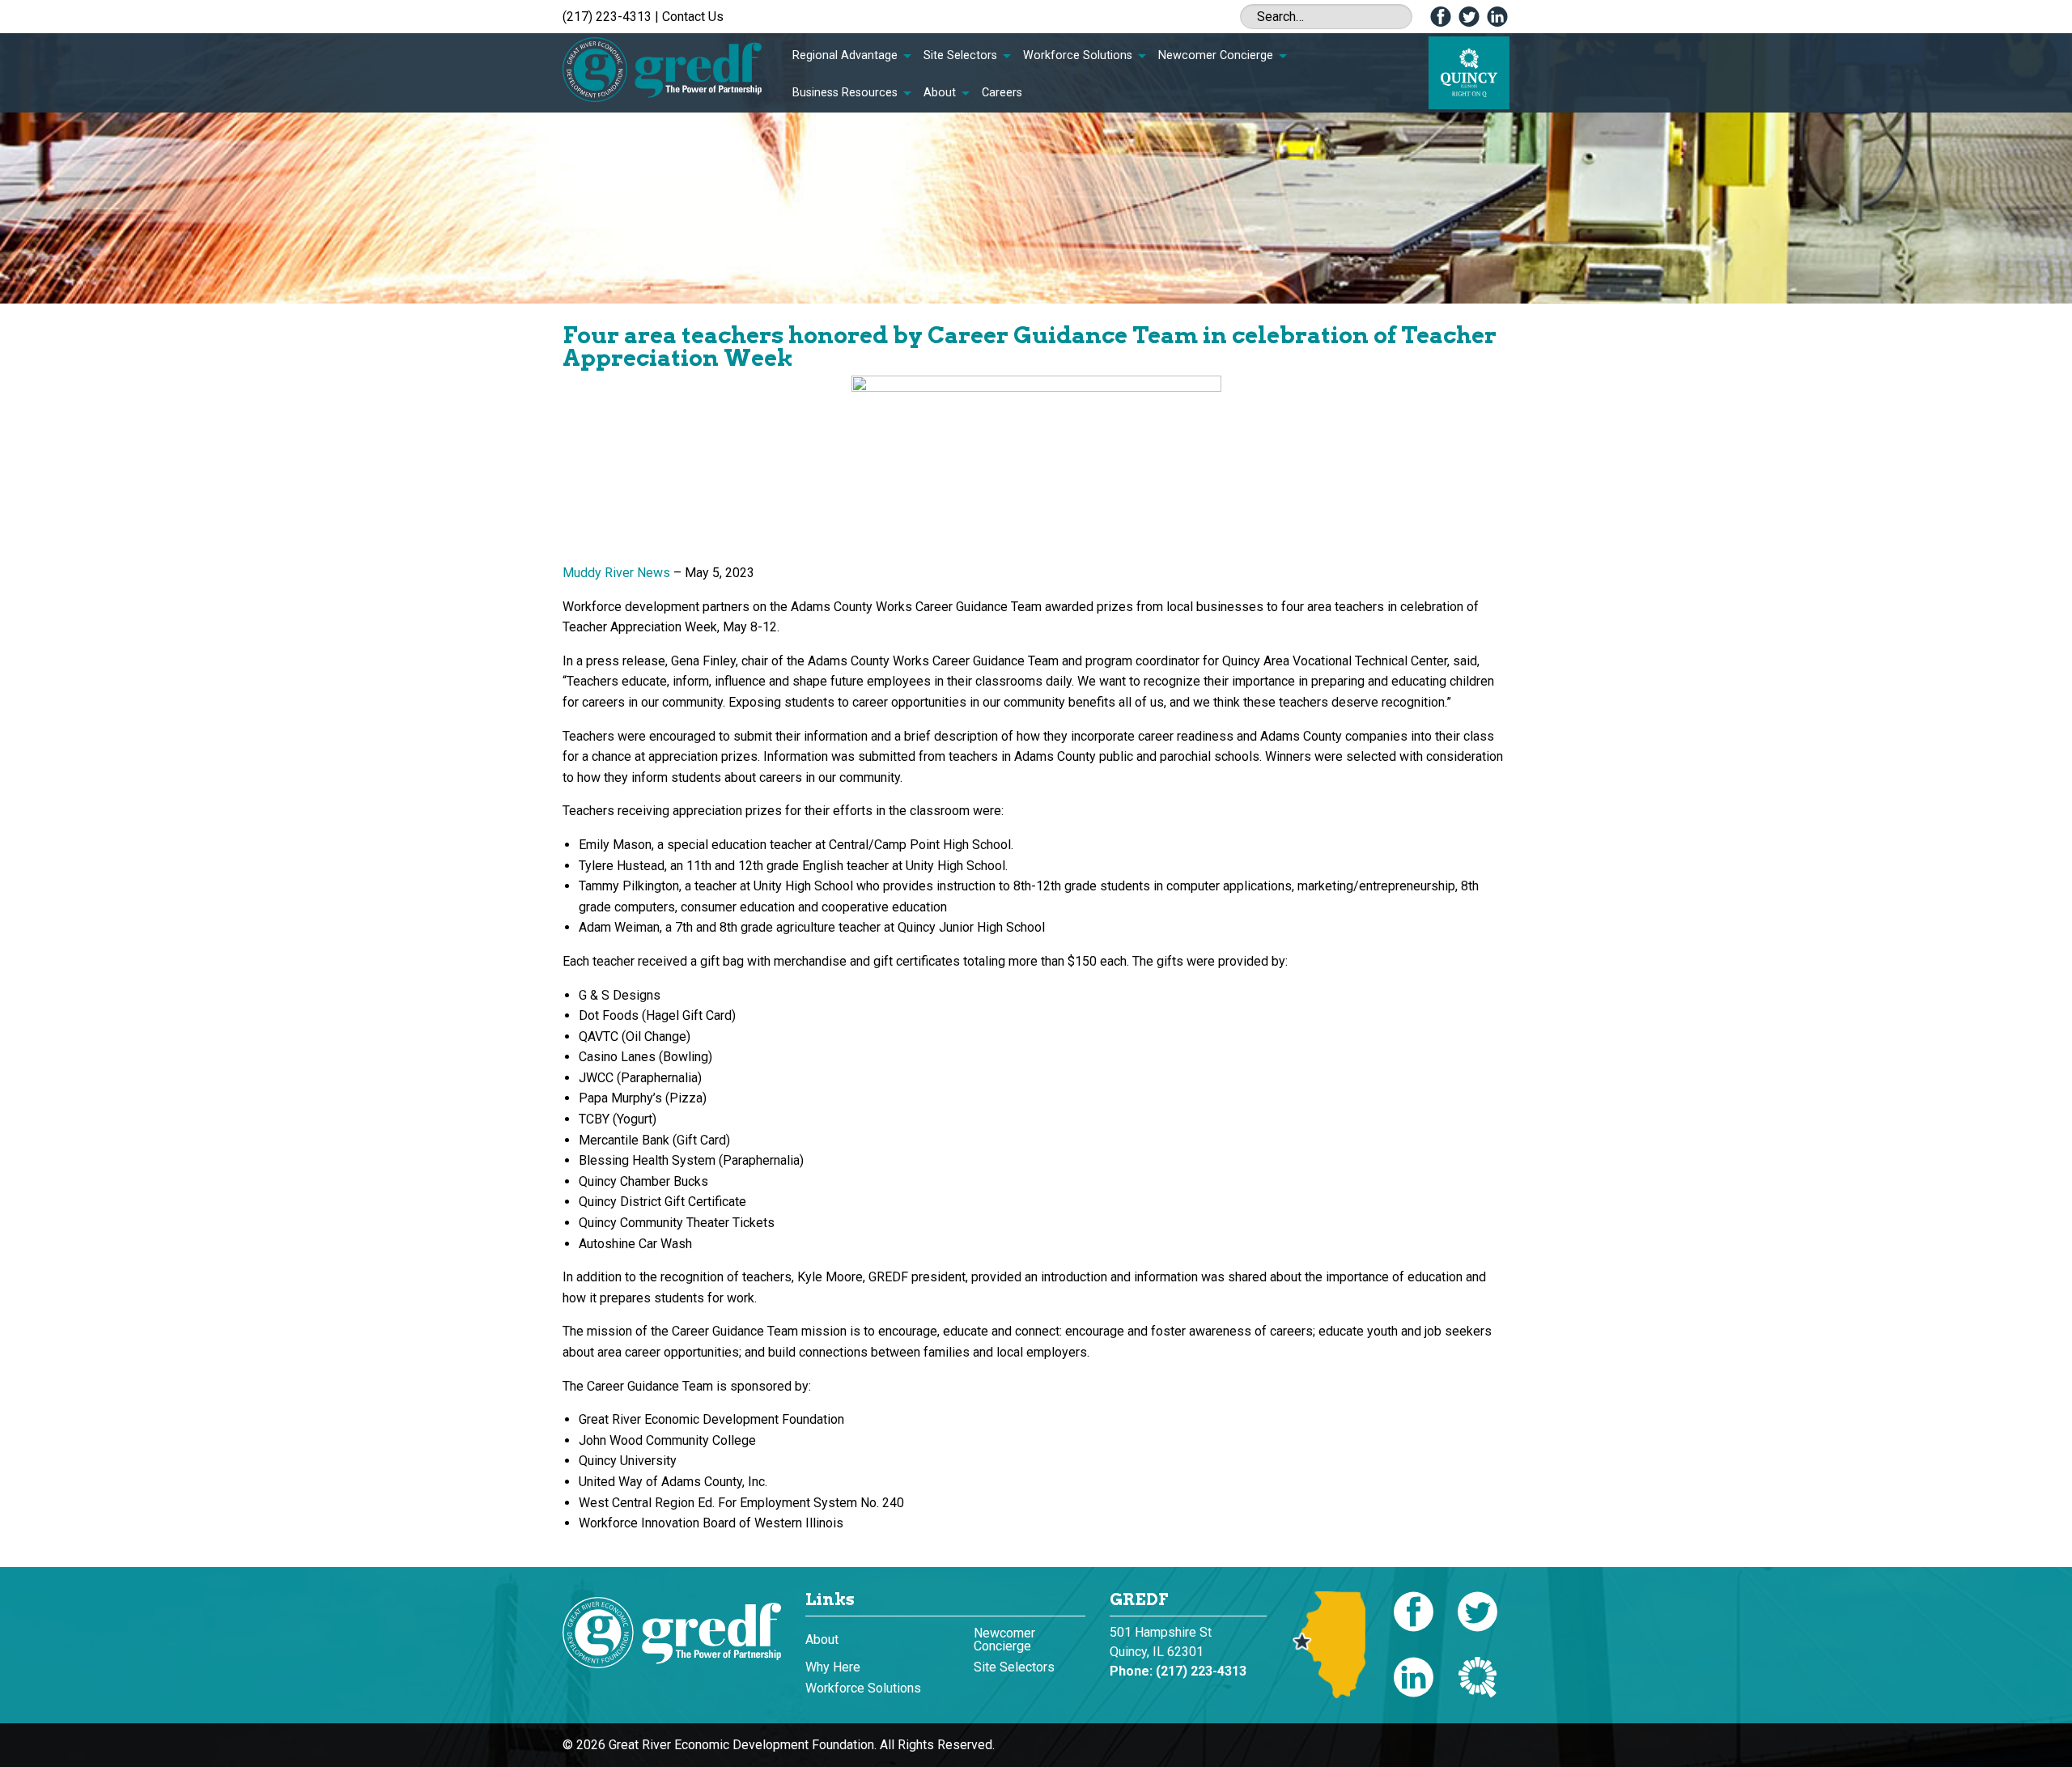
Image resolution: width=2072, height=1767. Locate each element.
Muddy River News (616, 573)
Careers (1002, 93)
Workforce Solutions (1078, 55)
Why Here (833, 1667)
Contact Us (693, 17)
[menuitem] (851, 56)
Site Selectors (960, 55)
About (940, 93)
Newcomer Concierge (1216, 55)
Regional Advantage (845, 55)
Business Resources (845, 93)
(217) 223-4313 (607, 17)
